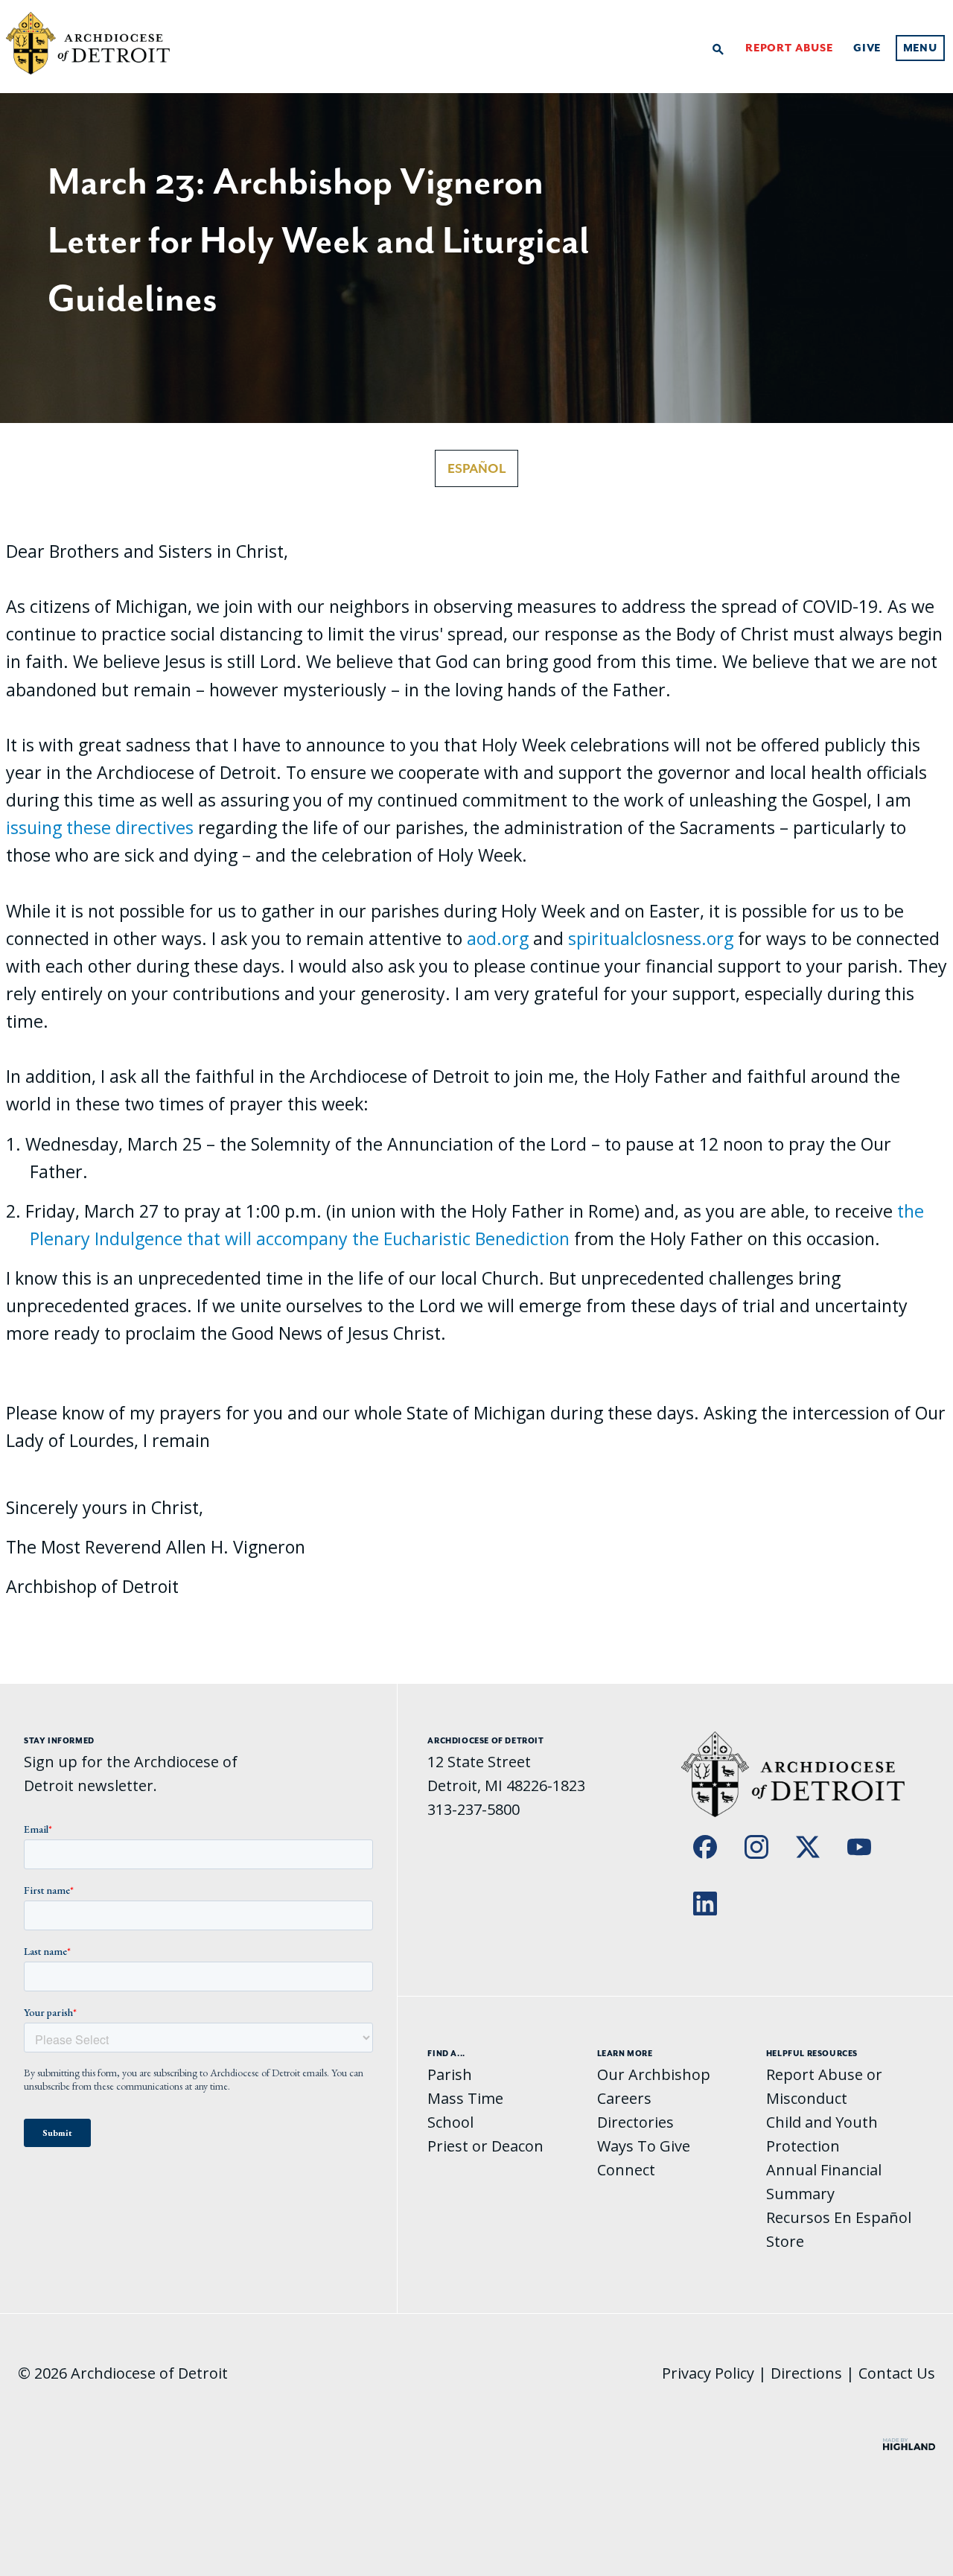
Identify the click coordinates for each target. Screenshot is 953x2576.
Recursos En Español (839, 2217)
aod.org (498, 938)
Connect (626, 2170)
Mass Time (465, 2098)
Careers (624, 2098)
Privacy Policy (708, 2373)
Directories (635, 2122)
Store (785, 2241)
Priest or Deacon (485, 2146)
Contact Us (897, 2373)
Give (867, 48)
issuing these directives (100, 827)
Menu (920, 48)
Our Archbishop (654, 2074)
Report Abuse (789, 48)
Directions (806, 2373)
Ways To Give (644, 2146)
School (450, 2122)
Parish (450, 2074)
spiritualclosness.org (653, 938)
